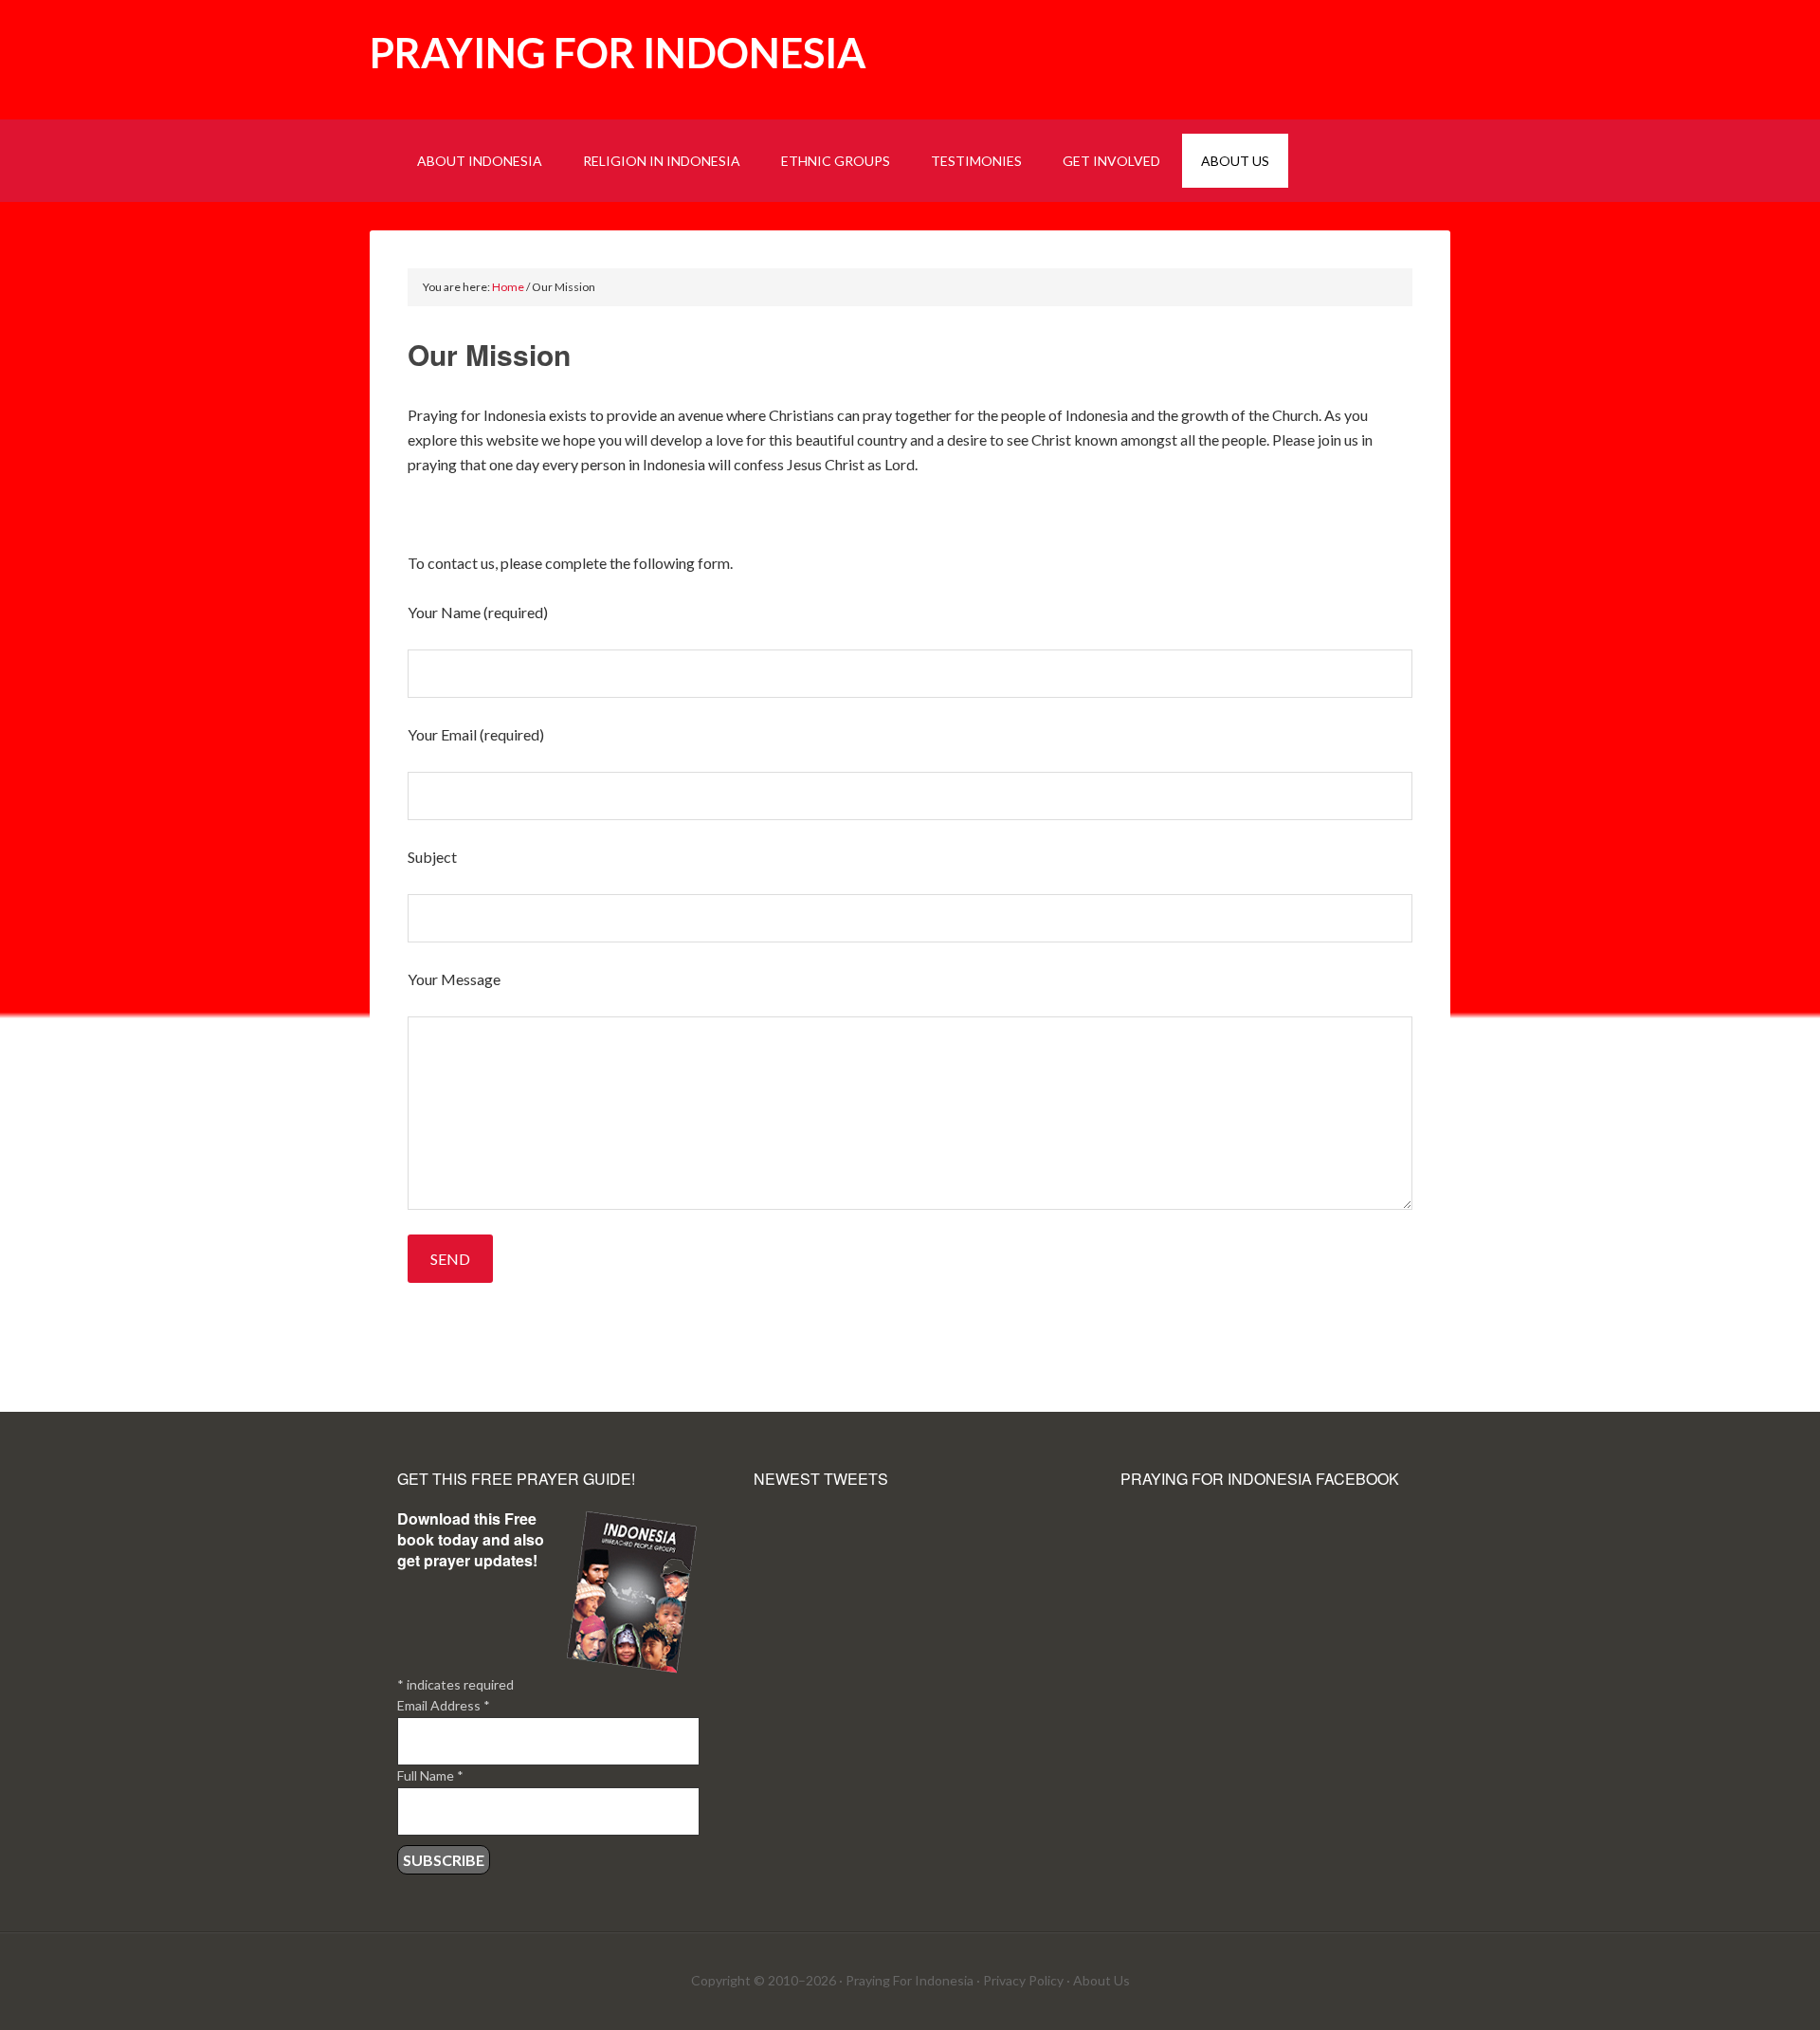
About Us (1101, 1980)
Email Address (444, 1705)
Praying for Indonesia (618, 53)
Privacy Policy (1023, 1980)
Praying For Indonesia (910, 1980)
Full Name (430, 1775)
